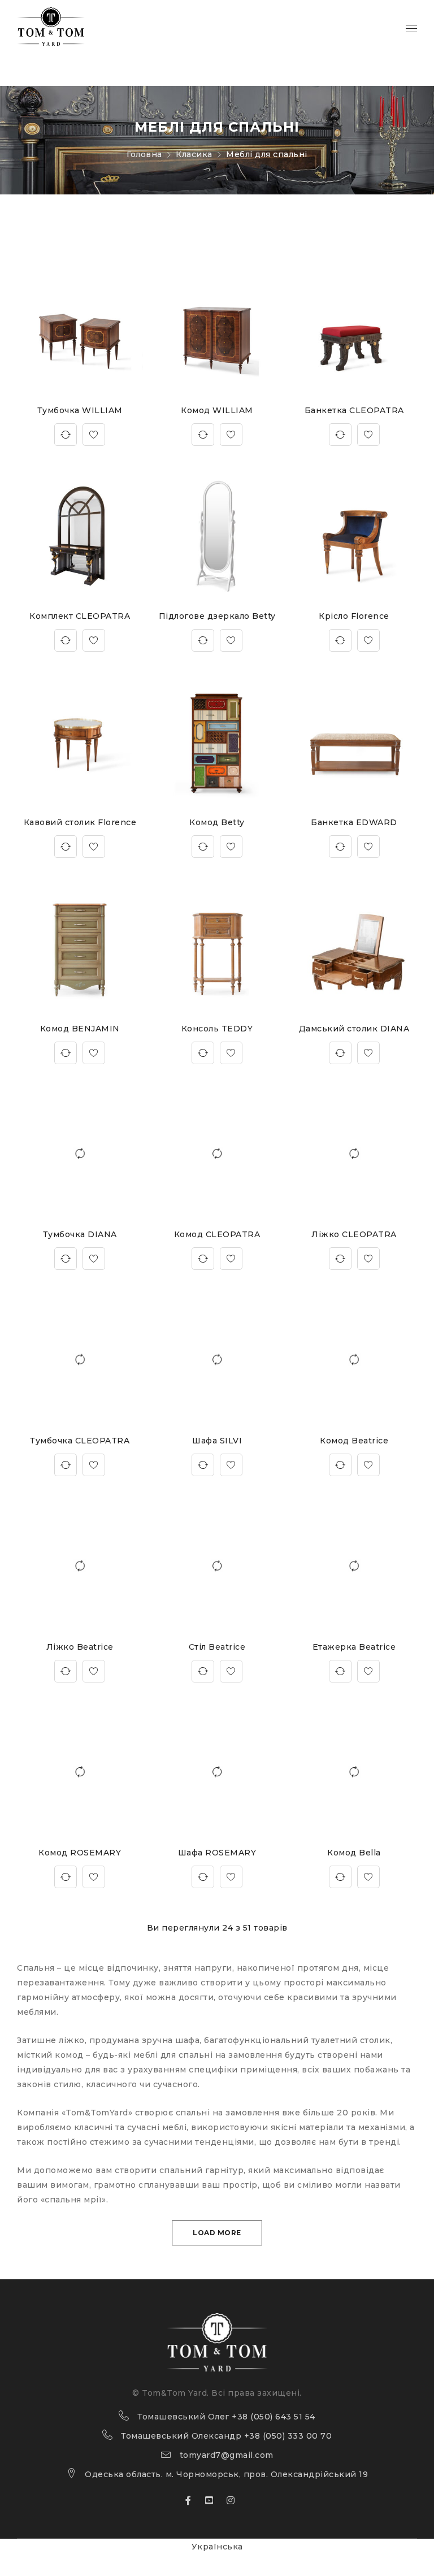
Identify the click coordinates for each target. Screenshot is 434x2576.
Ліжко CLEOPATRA (354, 1234)
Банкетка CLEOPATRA (354, 410)
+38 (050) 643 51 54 (274, 2417)
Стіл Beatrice (217, 1647)
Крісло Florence (354, 616)
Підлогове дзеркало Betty (217, 616)
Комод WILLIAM (217, 410)
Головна (144, 154)
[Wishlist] (94, 435)
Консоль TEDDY (217, 1029)
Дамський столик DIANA (354, 1029)
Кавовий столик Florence (80, 822)
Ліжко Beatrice (80, 1647)
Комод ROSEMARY (80, 1853)
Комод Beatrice (354, 1441)
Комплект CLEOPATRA (80, 616)
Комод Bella (354, 1853)
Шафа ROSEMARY (217, 1853)
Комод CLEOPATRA (217, 1234)
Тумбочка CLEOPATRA (80, 1441)
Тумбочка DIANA (80, 1234)
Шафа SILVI (217, 1441)
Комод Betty (217, 822)
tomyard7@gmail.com (227, 2455)
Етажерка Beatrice (354, 1647)
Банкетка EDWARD (354, 822)
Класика (194, 154)
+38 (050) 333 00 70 (288, 2436)
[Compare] (66, 435)
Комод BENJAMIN (80, 1029)
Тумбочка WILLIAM (80, 410)
